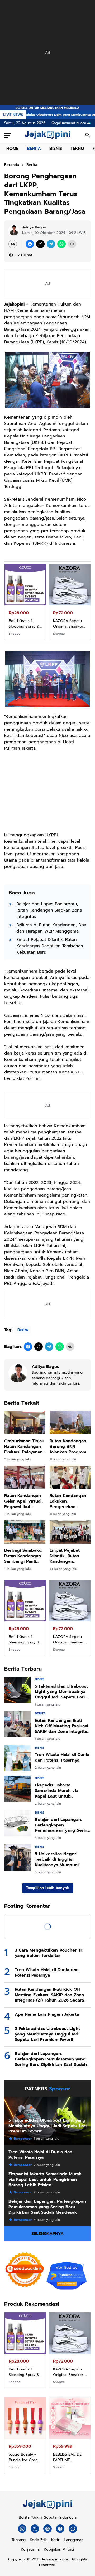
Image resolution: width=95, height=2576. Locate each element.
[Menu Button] (7, 135)
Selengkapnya (47, 2234)
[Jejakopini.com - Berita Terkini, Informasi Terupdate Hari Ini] (47, 135)
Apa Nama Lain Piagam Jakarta (47, 2015)
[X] (40, 244)
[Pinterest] (47, 2529)
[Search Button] (88, 135)
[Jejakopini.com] (47, 2509)
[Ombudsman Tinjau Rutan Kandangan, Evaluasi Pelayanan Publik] (25, 1423)
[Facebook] (30, 244)
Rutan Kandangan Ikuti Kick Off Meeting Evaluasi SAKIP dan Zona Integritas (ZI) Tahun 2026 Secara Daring (62, 1726)
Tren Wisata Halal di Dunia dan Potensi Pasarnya (62, 1758)
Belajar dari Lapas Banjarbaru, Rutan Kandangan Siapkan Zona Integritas (49, 910)
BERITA (34, 149)
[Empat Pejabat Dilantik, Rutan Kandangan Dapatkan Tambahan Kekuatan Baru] (70, 1532)
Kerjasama (30, 2550)
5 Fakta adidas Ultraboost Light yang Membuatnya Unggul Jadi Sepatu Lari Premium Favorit (61, 1692)
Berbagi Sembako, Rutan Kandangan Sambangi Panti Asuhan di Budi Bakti (23, 1556)
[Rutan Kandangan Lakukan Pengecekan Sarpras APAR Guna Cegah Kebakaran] (70, 1477)
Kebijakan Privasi (59, 2550)
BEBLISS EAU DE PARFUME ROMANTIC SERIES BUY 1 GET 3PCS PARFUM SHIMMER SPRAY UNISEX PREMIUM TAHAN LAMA (69, 2457)
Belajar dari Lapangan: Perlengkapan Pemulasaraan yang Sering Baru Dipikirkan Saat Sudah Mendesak (63, 1825)
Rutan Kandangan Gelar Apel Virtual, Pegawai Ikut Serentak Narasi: (23, 1501)
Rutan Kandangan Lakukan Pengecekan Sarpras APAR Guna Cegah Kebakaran (70, 1501)
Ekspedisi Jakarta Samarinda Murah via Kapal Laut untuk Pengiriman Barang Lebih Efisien (61, 1791)
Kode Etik (38, 2540)
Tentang (19, 2540)
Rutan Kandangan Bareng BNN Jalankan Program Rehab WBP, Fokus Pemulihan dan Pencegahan (69, 1447)
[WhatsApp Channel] (73, 2529)
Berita (23, 1330)
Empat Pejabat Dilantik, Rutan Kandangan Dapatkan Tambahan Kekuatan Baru (50, 946)
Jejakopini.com (55, 2559)
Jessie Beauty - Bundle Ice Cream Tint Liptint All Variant (25, 2457)
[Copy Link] (72, 244)
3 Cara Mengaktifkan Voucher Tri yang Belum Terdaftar (49, 1953)
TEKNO (77, 149)
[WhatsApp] (61, 244)
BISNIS (56, 149)
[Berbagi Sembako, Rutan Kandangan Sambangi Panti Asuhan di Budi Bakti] (25, 1532)
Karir (55, 2540)
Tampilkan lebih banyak (48, 1888)
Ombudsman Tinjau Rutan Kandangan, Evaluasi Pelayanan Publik (24, 1447)
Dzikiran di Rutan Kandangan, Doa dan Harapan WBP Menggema (51, 928)
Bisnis (40, 1679)
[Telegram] (51, 244)
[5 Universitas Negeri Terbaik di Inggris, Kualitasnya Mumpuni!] (17, 1857)
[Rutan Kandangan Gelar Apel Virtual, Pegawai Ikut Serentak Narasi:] (25, 1477)
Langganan (74, 2540)
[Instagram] (22, 2529)
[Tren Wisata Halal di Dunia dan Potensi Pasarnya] (17, 1758)
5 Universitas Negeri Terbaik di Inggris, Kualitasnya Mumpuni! (57, 1859)
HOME (12, 149)
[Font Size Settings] (13, 244)
